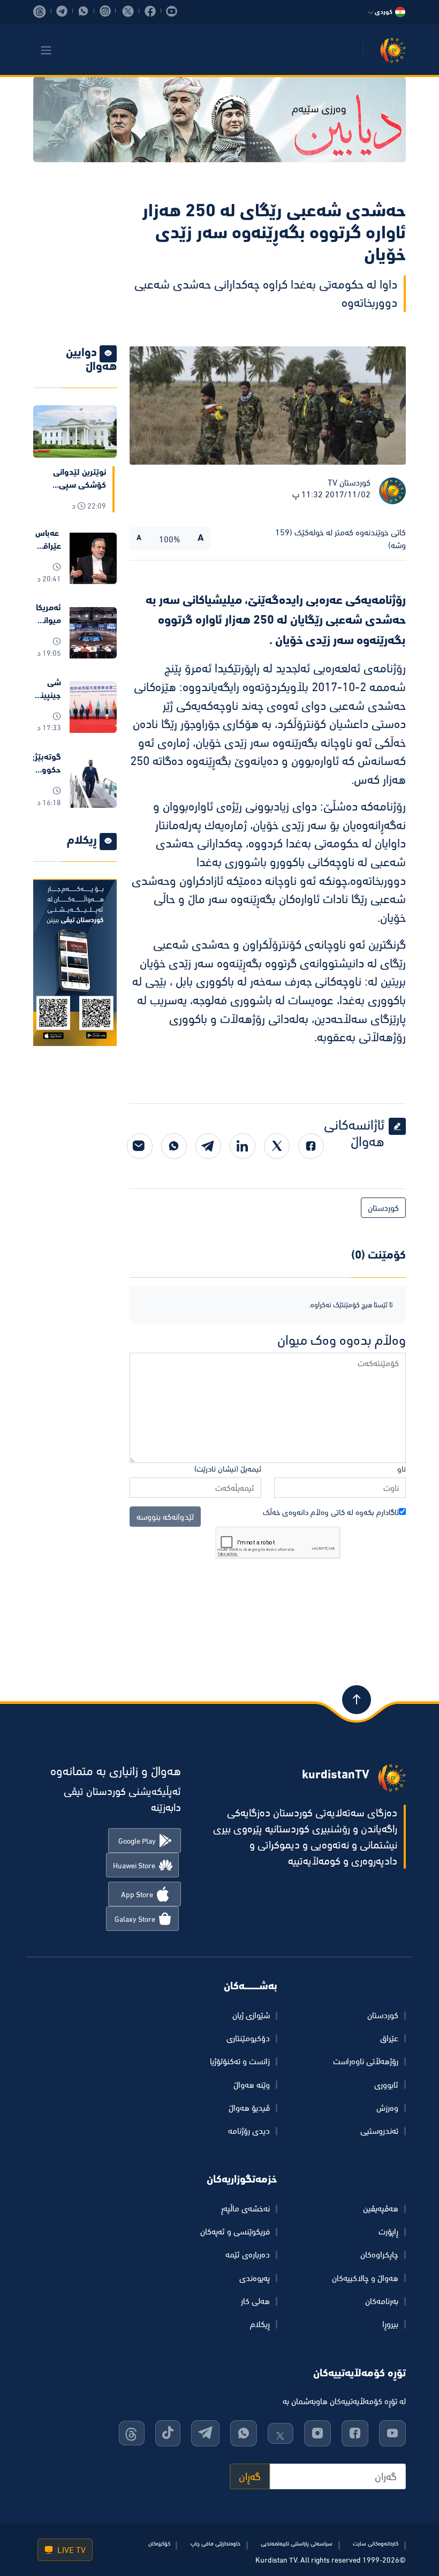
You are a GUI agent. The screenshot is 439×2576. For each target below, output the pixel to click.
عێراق (389, 2038)
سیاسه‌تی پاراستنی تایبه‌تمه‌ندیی (297, 2543)
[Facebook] (311, 1146)
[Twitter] (277, 1146)
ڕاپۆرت (388, 2231)
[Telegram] (208, 1146)
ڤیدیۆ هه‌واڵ (249, 2108)
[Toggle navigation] (46, 50)
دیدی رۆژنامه (249, 2131)
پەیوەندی (255, 2278)
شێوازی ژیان (251, 2015)
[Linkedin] (243, 1146)
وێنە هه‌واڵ (252, 2085)
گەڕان (250, 2476)
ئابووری (386, 2085)
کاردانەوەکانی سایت (376, 2543)
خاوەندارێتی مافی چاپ (215, 2543)
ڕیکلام (260, 2324)
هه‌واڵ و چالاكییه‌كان (365, 2278)
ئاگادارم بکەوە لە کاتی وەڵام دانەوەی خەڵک (331, 1512)
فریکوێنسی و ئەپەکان (235, 2231)
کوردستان (383, 1208)
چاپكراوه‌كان (379, 2254)
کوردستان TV (349, 482)
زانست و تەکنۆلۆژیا (240, 2061)
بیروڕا (390, 2324)
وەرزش (387, 2108)
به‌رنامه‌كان (382, 2301)
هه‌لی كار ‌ (254, 2301)
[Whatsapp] (174, 1146)
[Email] (140, 1146)
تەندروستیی (379, 2131)
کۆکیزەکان (159, 2543)
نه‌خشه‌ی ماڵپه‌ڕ (245, 2208)
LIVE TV (70, 2550)
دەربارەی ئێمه (248, 2254)
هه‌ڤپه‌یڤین (381, 2208)
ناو (402, 1469)
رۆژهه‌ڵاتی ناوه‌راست (366, 2061)
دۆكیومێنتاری (248, 2038)
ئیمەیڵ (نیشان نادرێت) (228, 1469)
